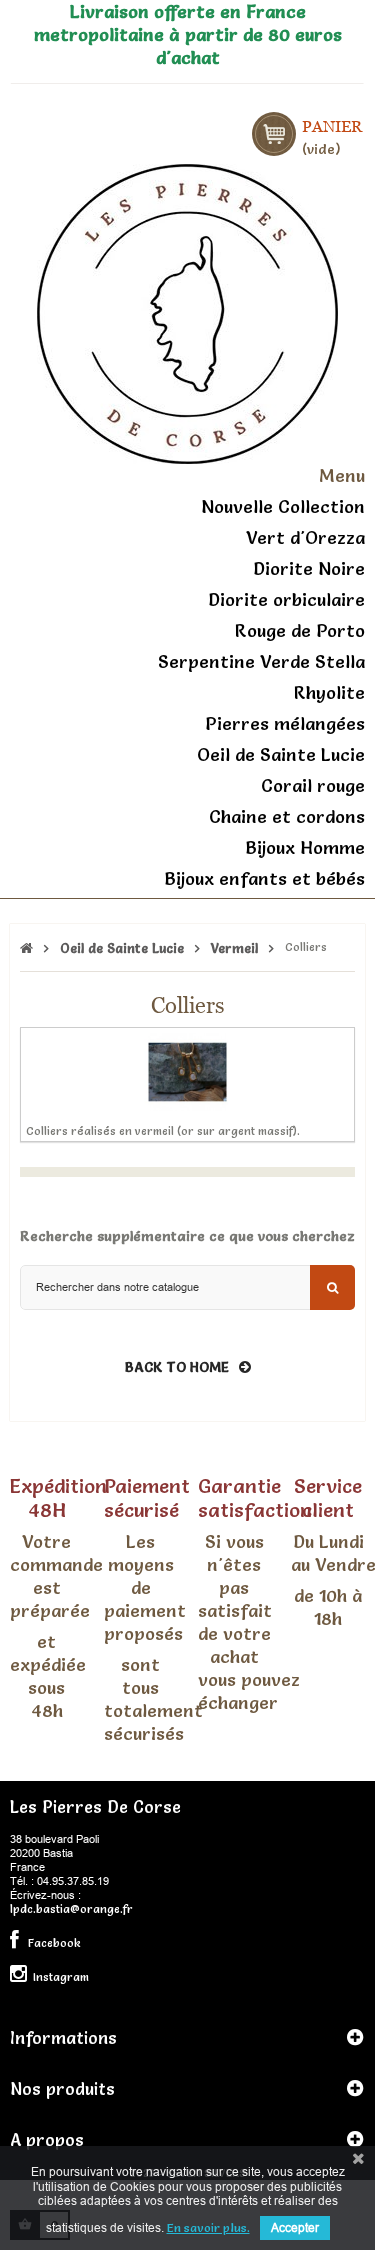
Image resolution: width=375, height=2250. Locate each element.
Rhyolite (329, 692)
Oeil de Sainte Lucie (281, 754)
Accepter (295, 2227)
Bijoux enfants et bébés (264, 878)
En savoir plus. (208, 2227)
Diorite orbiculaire (286, 599)
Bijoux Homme (305, 847)
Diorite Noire (309, 568)
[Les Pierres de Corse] (187, 311)
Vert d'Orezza (305, 537)
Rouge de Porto (300, 630)
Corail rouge (313, 785)
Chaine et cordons (287, 816)
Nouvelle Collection (283, 506)
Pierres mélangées (285, 723)
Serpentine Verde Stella (261, 661)
